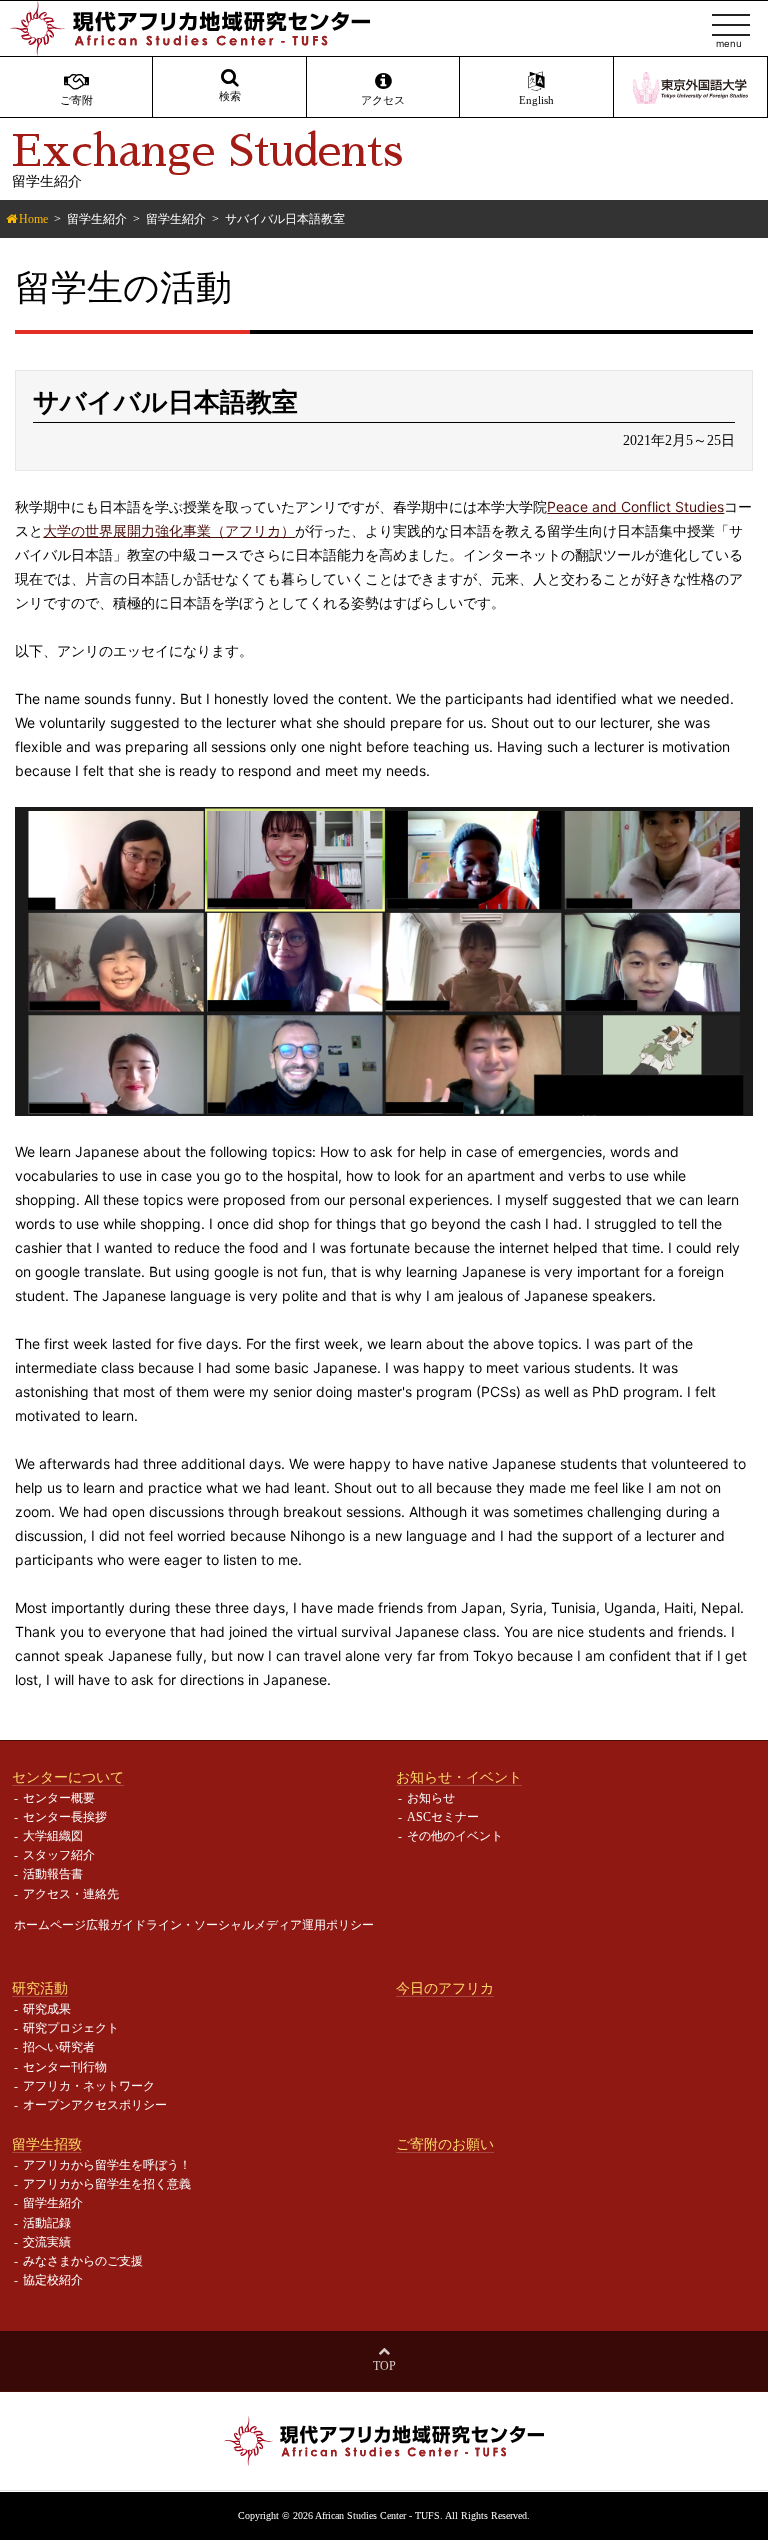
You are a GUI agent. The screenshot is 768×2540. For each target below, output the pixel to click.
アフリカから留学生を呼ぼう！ (107, 2165)
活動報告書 (53, 1874)
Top (384, 2366)
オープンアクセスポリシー (95, 2105)
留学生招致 (47, 2144)
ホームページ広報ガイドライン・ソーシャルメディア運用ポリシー (194, 1925)
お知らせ (431, 1798)
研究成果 (47, 2009)
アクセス (383, 100)
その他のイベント (455, 1836)
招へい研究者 (59, 2047)
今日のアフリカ (445, 1988)
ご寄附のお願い (445, 2144)
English (536, 100)
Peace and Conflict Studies (635, 506)
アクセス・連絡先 (71, 1894)
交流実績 (47, 2242)
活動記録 (47, 2223)
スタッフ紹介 (59, 1855)
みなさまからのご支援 (83, 2261)
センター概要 (59, 1798)
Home (33, 219)
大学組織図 (53, 1836)
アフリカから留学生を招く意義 (107, 2184)
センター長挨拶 (65, 1817)
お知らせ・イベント (459, 1777)
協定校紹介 (53, 2280)
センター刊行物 (65, 2067)
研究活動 (40, 1988)
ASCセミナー (443, 1817)
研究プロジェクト (71, 2028)
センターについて (68, 1777)
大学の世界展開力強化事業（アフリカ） (169, 530)
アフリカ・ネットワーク (89, 2086)
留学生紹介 (97, 219)
